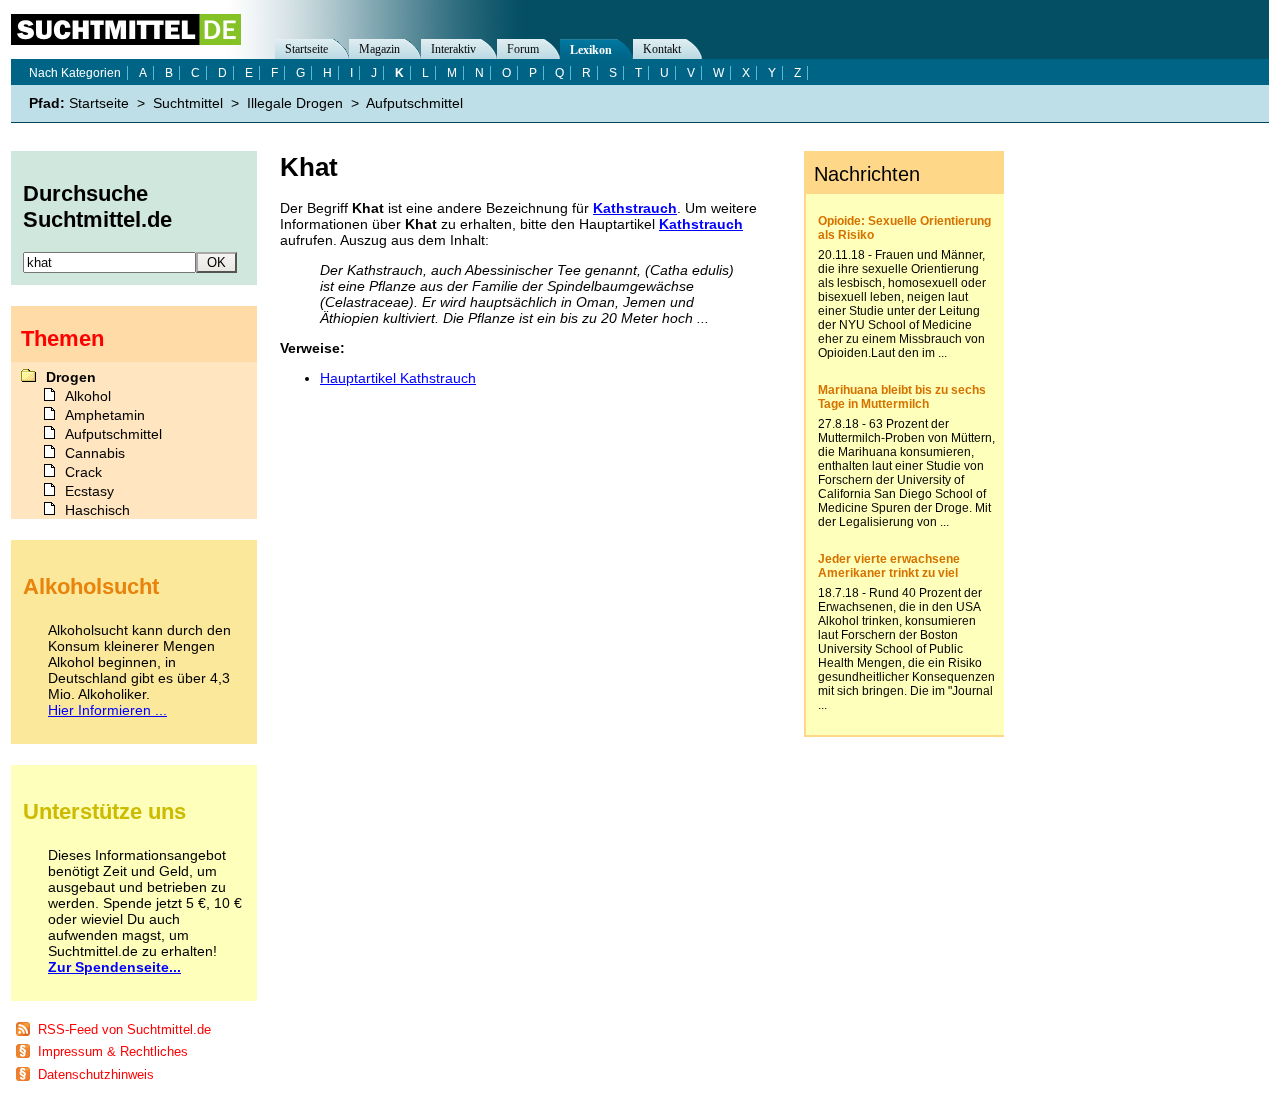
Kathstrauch (635, 208)
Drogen (71, 377)
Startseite (306, 49)
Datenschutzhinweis (96, 1074)
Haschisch (97, 510)
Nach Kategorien (75, 73)
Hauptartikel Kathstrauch (398, 378)
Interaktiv (453, 49)
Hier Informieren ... (107, 710)
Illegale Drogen (295, 103)
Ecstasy (89, 491)
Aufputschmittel (414, 103)
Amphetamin (105, 415)
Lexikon (591, 50)
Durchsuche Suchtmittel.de (97, 206)
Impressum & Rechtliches (113, 1051)
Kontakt (662, 49)
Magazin (379, 49)
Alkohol (88, 396)
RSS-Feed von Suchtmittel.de (124, 1029)
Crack (83, 472)
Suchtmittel (188, 103)
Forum (523, 49)
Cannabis (95, 453)
